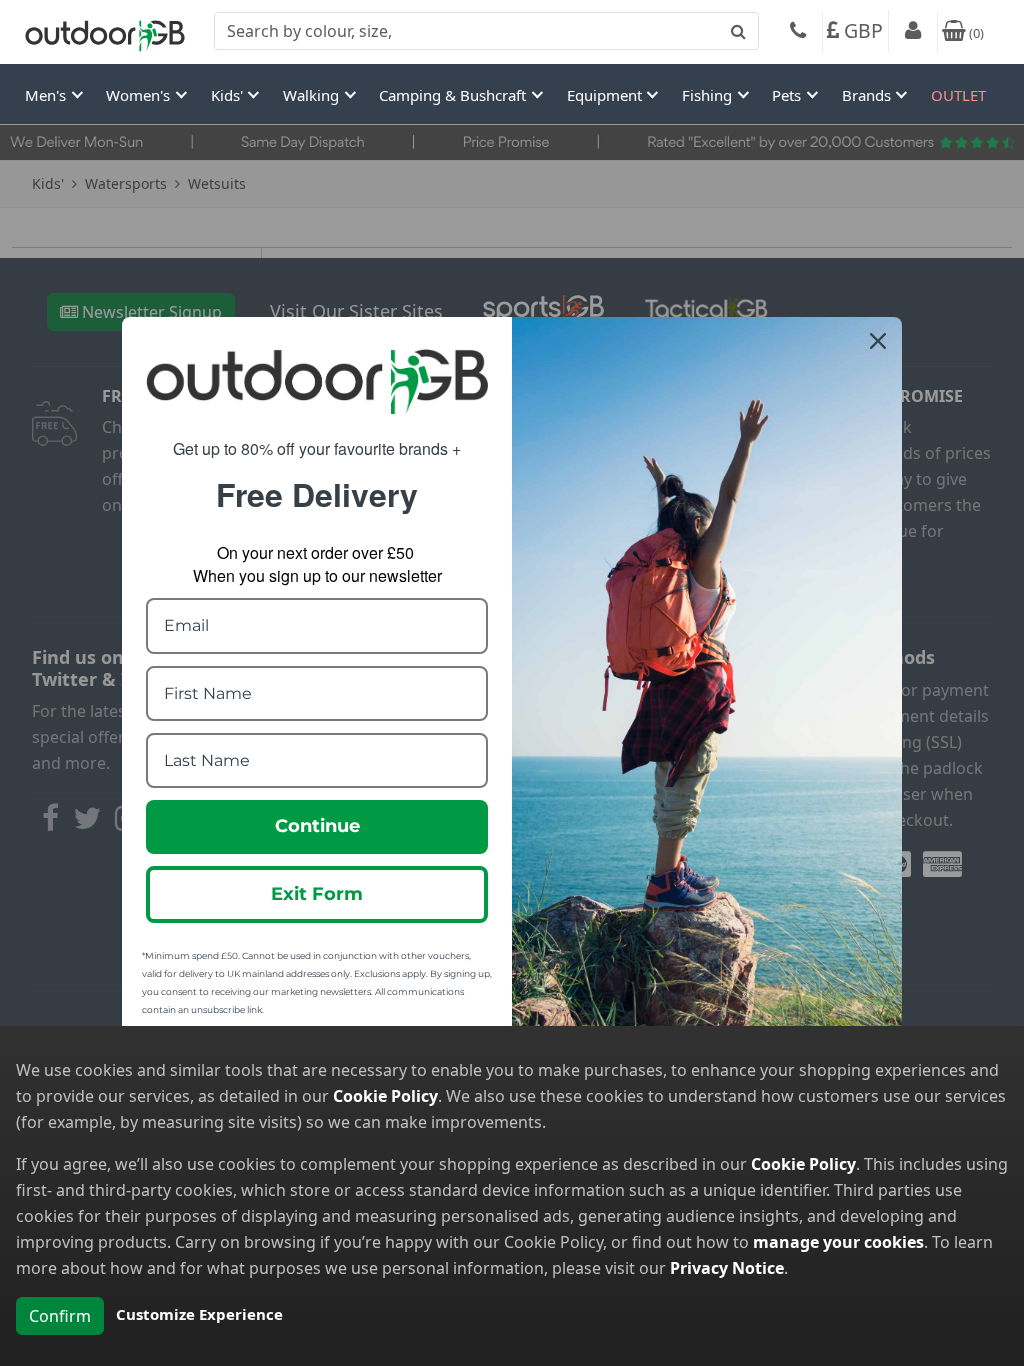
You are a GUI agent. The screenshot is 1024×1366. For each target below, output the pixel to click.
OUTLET (958, 95)
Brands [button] (868, 95)
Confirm (60, 1316)
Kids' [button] (229, 95)
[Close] (878, 341)
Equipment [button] (606, 95)
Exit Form (317, 894)
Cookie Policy (385, 1096)
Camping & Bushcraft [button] (454, 95)
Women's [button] (140, 95)
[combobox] (486, 31)
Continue (317, 826)
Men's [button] (47, 95)
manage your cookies (838, 1242)
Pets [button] (788, 95)
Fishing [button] (709, 95)
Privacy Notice (727, 1268)
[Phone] (798, 33)
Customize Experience (199, 1314)
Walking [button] (313, 95)
